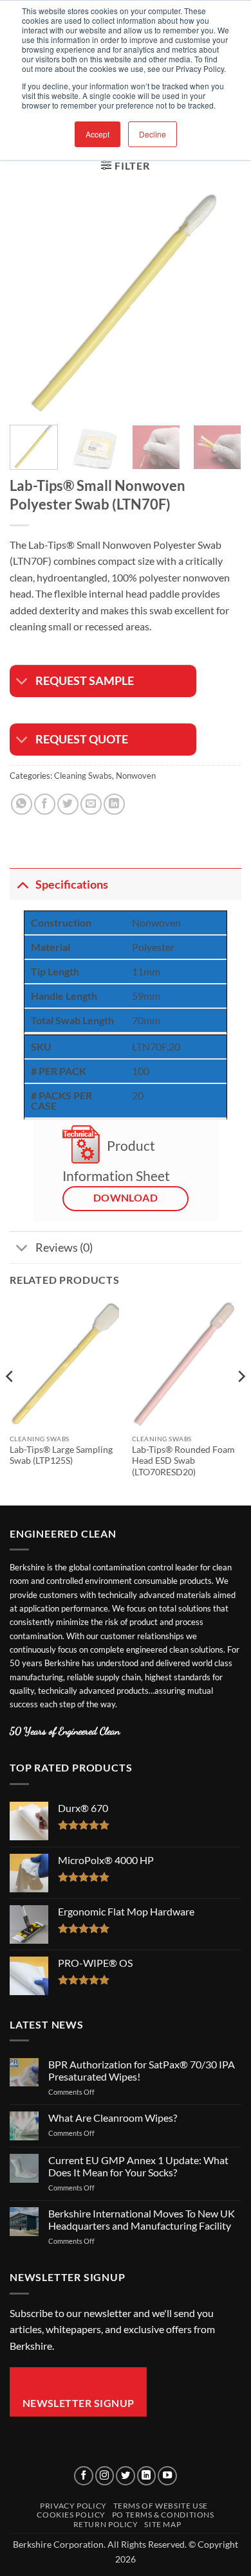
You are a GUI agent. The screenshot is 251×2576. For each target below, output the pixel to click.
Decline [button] (153, 134)
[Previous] (30, 299)
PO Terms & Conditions (163, 2515)
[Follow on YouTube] (167, 2476)
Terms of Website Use (161, 2506)
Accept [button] (98, 134)
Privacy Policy (73, 2506)
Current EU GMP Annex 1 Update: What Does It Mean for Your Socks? (138, 2166)
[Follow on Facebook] (84, 2476)
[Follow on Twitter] (126, 2476)
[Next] (221, 299)
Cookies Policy (71, 2515)
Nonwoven (136, 776)
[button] (125, 165)
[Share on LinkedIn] (114, 804)
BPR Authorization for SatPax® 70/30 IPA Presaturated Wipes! (142, 2070)
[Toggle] (22, 683)
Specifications (72, 884)
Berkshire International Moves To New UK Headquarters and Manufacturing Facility (142, 2219)
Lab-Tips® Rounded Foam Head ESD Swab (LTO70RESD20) (183, 1461)
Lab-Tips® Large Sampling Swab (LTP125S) (61, 1455)
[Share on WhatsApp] (22, 804)
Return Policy (106, 2524)
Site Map (163, 2524)
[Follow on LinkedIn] (147, 2476)
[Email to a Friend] (91, 804)
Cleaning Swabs (83, 776)
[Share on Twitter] (68, 804)
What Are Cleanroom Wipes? (113, 2118)
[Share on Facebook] (45, 804)
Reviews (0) (64, 1248)
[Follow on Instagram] (105, 2476)
